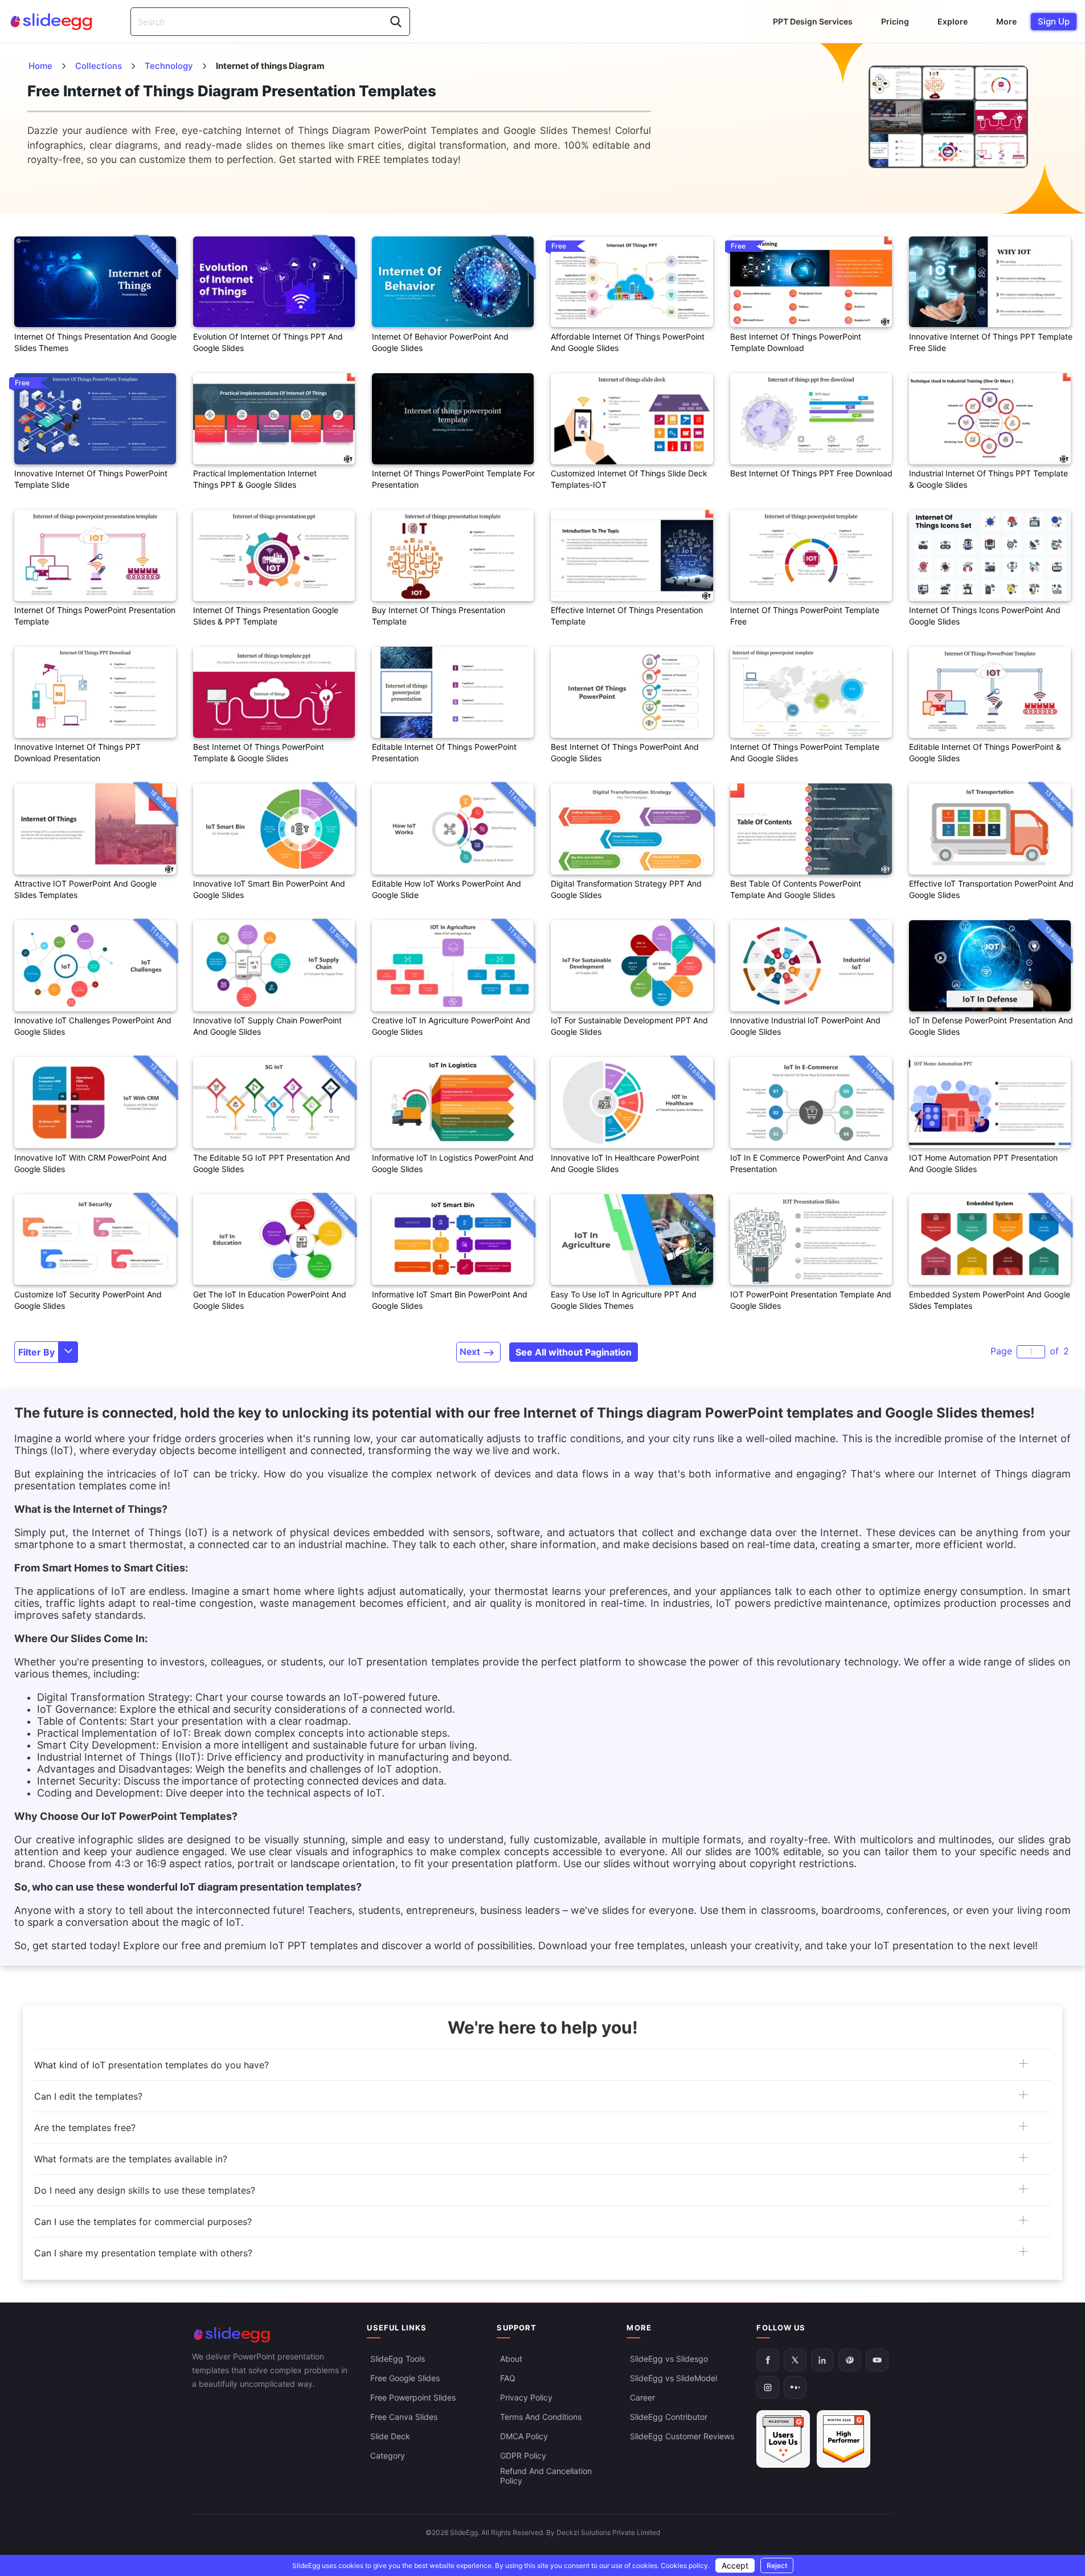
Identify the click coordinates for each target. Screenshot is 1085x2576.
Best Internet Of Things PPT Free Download (811, 473)
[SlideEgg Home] (272, 2335)
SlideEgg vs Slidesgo (669, 2359)
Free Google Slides (405, 2378)
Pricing (895, 21)
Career (642, 2397)
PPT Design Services (813, 21)
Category (388, 2455)
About (511, 2359)
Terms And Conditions (541, 2417)
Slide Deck (390, 2436)
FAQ (508, 2378)
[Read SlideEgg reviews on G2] (783, 2439)
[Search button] (396, 22)
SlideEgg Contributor (669, 2417)
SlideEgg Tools (398, 2359)
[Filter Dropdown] (68, 1352)
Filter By (36, 1352)
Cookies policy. (685, 2565)
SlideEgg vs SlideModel (673, 2378)
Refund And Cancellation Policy (546, 2476)
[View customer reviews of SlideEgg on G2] (844, 2439)
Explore (953, 21)
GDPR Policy (523, 2455)
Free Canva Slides (404, 2417)
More (1006, 21)
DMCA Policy (524, 2436)
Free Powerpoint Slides (413, 2397)
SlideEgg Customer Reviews (682, 2436)
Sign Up (1054, 21)
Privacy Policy (526, 2397)
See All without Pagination (574, 1352)
